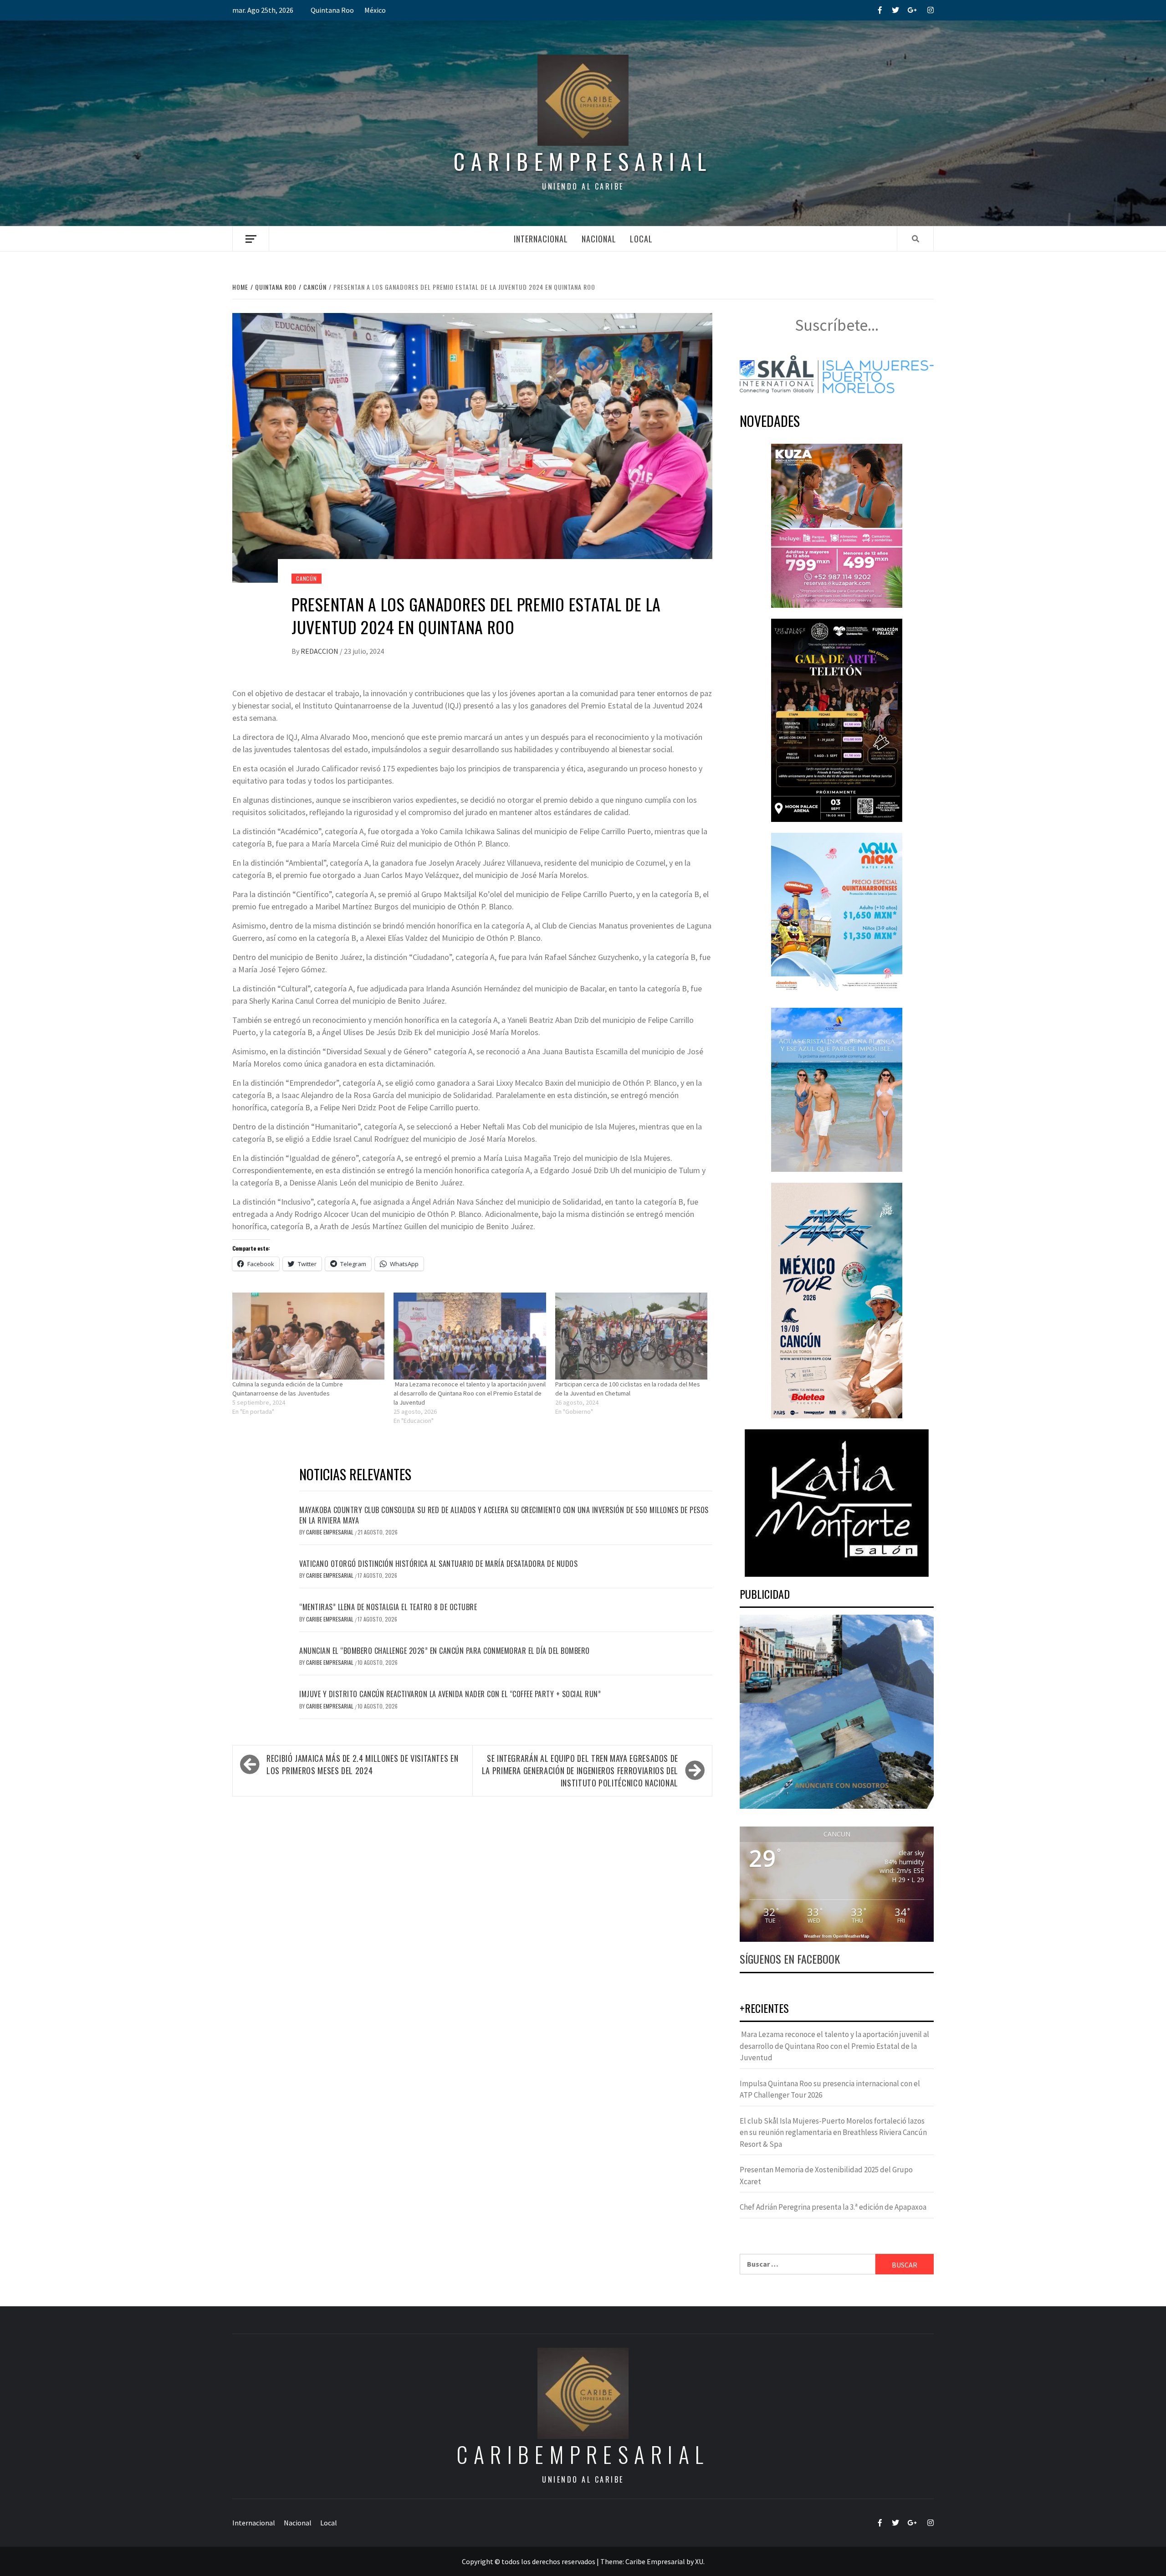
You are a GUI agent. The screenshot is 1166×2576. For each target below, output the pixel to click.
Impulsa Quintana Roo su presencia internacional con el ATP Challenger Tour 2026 (830, 2089)
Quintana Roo (332, 10)
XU (699, 2561)
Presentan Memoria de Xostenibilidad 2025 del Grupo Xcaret (826, 2176)
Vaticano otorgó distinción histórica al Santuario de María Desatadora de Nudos (438, 1564)
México (375, 10)
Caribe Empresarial (330, 1532)
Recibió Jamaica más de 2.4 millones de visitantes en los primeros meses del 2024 (362, 1764)
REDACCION (320, 651)
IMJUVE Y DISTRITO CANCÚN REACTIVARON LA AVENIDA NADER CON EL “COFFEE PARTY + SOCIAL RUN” (450, 1694)
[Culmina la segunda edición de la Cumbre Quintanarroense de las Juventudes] (308, 1336)
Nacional (599, 239)
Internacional (541, 239)
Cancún (307, 578)
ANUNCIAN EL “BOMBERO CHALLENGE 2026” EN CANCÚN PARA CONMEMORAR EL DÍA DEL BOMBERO (445, 1651)
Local (641, 239)
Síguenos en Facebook (790, 1959)
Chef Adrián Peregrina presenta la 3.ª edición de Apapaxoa (833, 2207)
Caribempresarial (583, 161)
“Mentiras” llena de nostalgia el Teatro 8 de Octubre (388, 1607)
